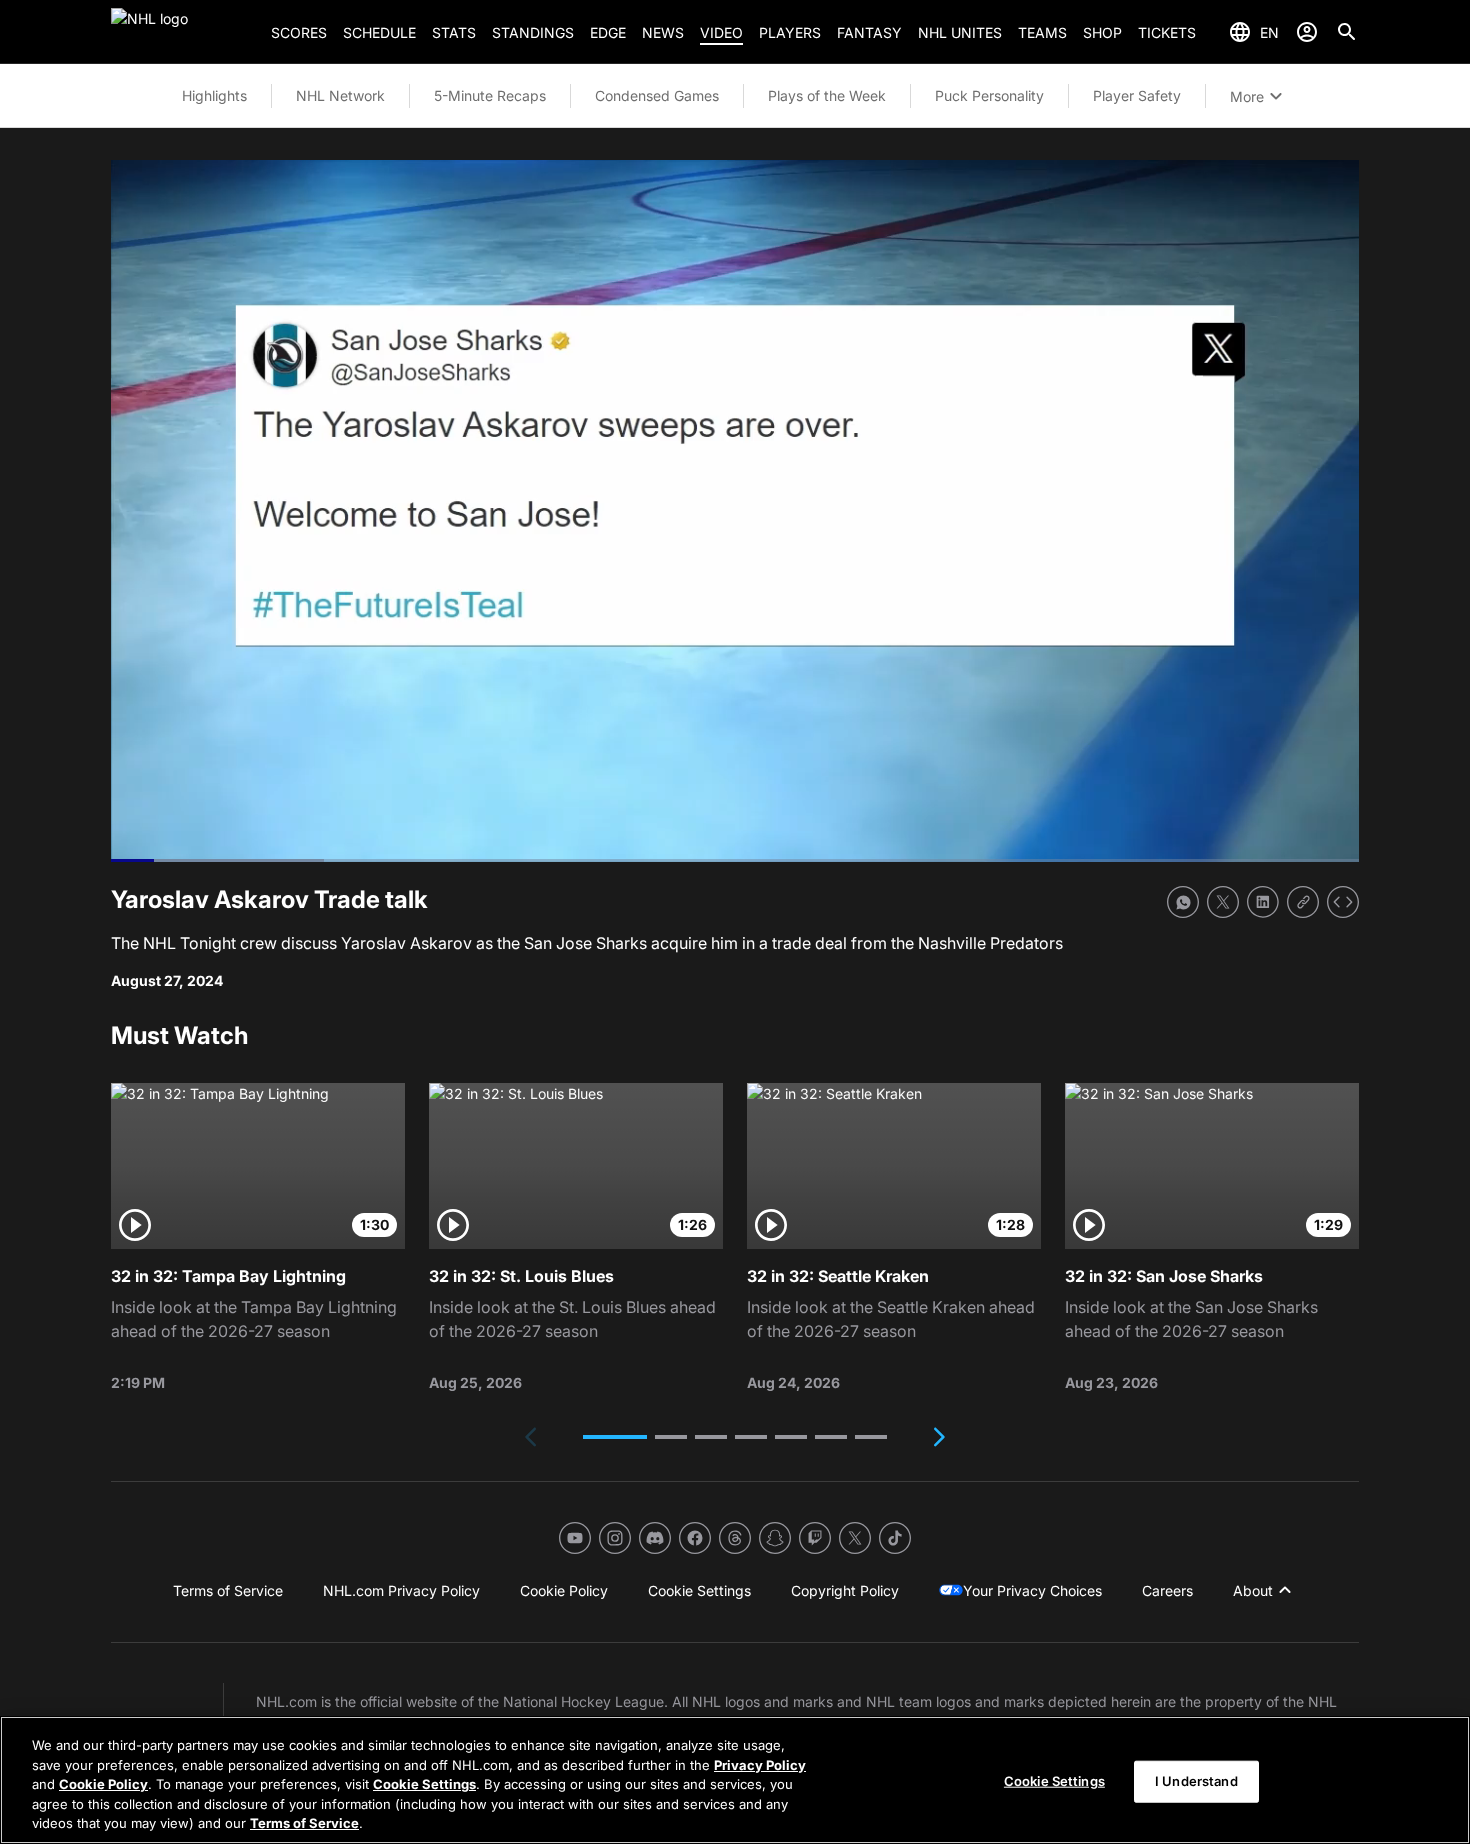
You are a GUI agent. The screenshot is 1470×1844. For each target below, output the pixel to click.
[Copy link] (1303, 902)
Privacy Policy (760, 1765)
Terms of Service (304, 1823)
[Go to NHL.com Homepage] (183, 32)
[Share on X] (1223, 902)
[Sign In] (1307, 32)
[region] (735, 1780)
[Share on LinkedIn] (1263, 902)
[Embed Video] (1343, 902)
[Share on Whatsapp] (1183, 902)
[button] (615, 1437)
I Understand (1196, 1781)
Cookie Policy (103, 1784)
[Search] (1347, 32)
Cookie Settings (424, 1784)
